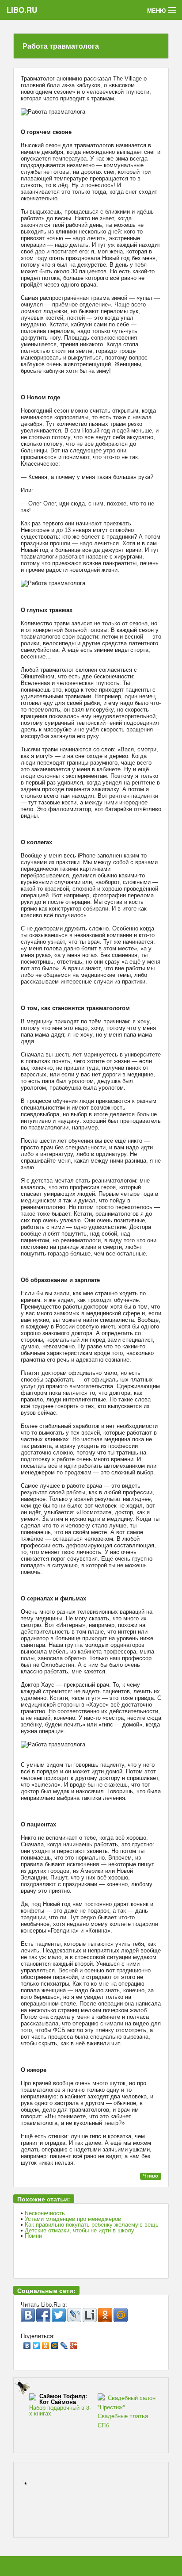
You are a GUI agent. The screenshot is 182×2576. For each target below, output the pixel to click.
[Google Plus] (74, 2343)
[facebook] (43, 2315)
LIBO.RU (22, 10)
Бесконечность (45, 2213)
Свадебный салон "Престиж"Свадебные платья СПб (127, 2411)
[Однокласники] (105, 2315)
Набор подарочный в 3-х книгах (60, 2405)
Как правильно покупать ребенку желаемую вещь (92, 2225)
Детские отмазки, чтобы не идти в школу (80, 2230)
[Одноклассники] (46, 2343)
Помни (33, 2236)
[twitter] (59, 2315)
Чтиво (151, 2176)
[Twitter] (36, 2343)
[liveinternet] (90, 2315)
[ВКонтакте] (27, 2343)
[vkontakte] (28, 2315)
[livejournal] (74, 2315)
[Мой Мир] (55, 2343)
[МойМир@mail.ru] (121, 2315)
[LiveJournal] (64, 2343)
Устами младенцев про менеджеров (73, 2219)
